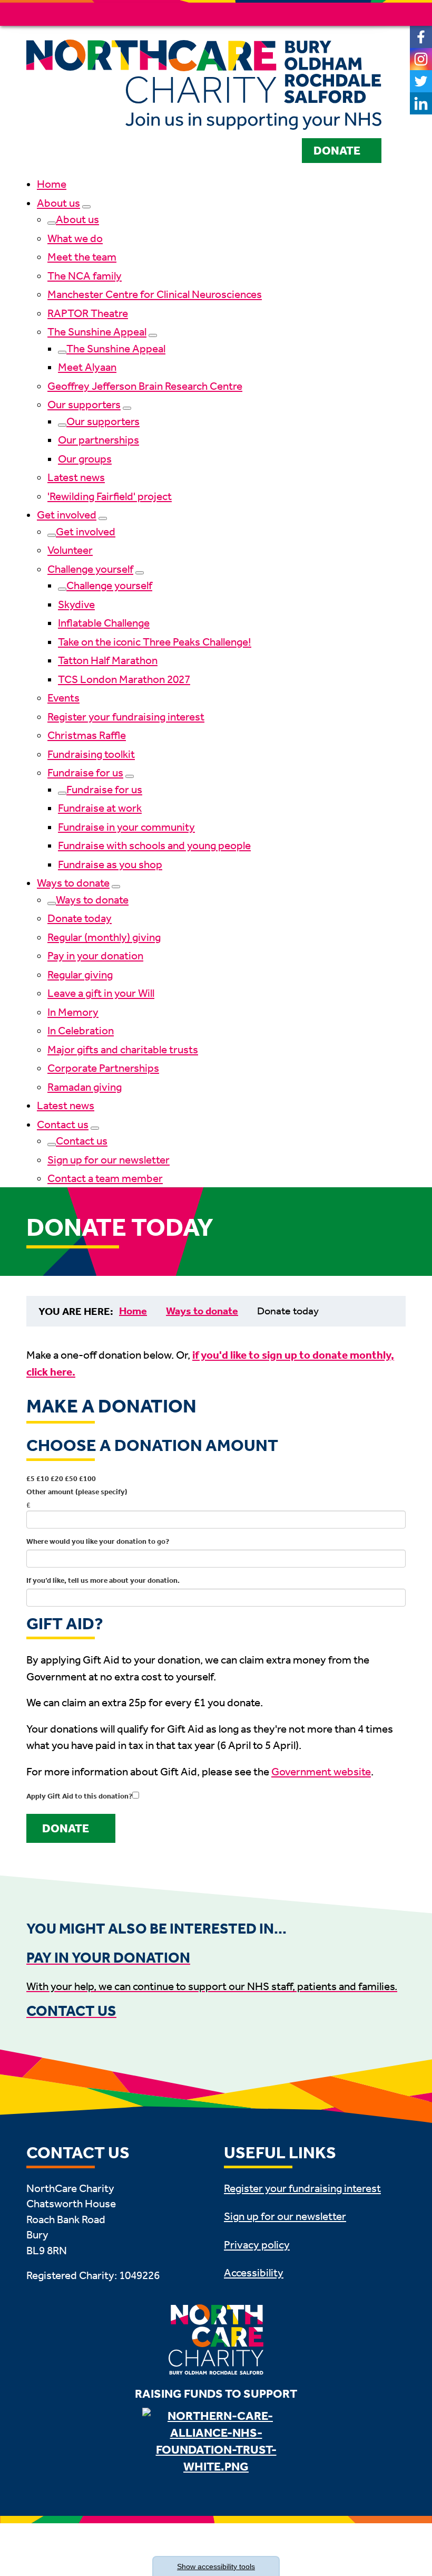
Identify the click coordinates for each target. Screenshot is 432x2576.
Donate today (80, 918)
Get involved (67, 515)
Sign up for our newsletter (109, 1160)
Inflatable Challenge (104, 623)
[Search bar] (369, 14)
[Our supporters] (127, 408)
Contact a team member (105, 1178)
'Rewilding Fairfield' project (110, 496)
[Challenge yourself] (140, 573)
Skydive (76, 604)
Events (63, 698)
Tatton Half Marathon (108, 660)
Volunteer (70, 550)
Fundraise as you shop (110, 864)
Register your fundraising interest (126, 717)
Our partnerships (99, 440)
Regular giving (80, 975)
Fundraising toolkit (91, 754)
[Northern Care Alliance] (216, 2442)
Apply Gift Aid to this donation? (79, 1796)
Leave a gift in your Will (101, 993)
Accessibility (254, 2273)
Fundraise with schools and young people (154, 845)
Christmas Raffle (87, 735)
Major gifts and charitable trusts (123, 1050)
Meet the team (82, 257)
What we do (75, 238)
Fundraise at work (100, 808)
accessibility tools (216, 2567)
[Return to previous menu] (52, 223)
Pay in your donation (95, 956)
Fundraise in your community (126, 827)
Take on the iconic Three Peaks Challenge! (155, 642)
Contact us (63, 1124)
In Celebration (81, 1031)
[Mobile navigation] (394, 14)
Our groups (85, 459)
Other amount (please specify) (77, 1492)
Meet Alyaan (87, 367)
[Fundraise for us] (130, 776)
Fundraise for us (85, 773)
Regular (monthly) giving (104, 937)
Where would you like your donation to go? (98, 1541)
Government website (321, 1772)
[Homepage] (204, 86)
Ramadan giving (85, 1087)
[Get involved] (103, 518)
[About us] (86, 207)
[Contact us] (95, 1128)
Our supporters (84, 405)
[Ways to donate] (116, 887)
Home (52, 184)
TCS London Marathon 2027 (124, 679)
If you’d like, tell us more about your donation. (103, 1580)
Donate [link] (66, 1829)
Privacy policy (257, 2245)
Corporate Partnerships (103, 1068)
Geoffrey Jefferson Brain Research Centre (145, 386)
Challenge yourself (90, 569)
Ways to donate (73, 883)
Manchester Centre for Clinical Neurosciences (155, 294)
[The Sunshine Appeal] (153, 335)
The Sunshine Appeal (97, 332)
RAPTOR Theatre (88, 313)
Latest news (76, 477)
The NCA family (85, 276)
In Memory (73, 1012)
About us (58, 203)
